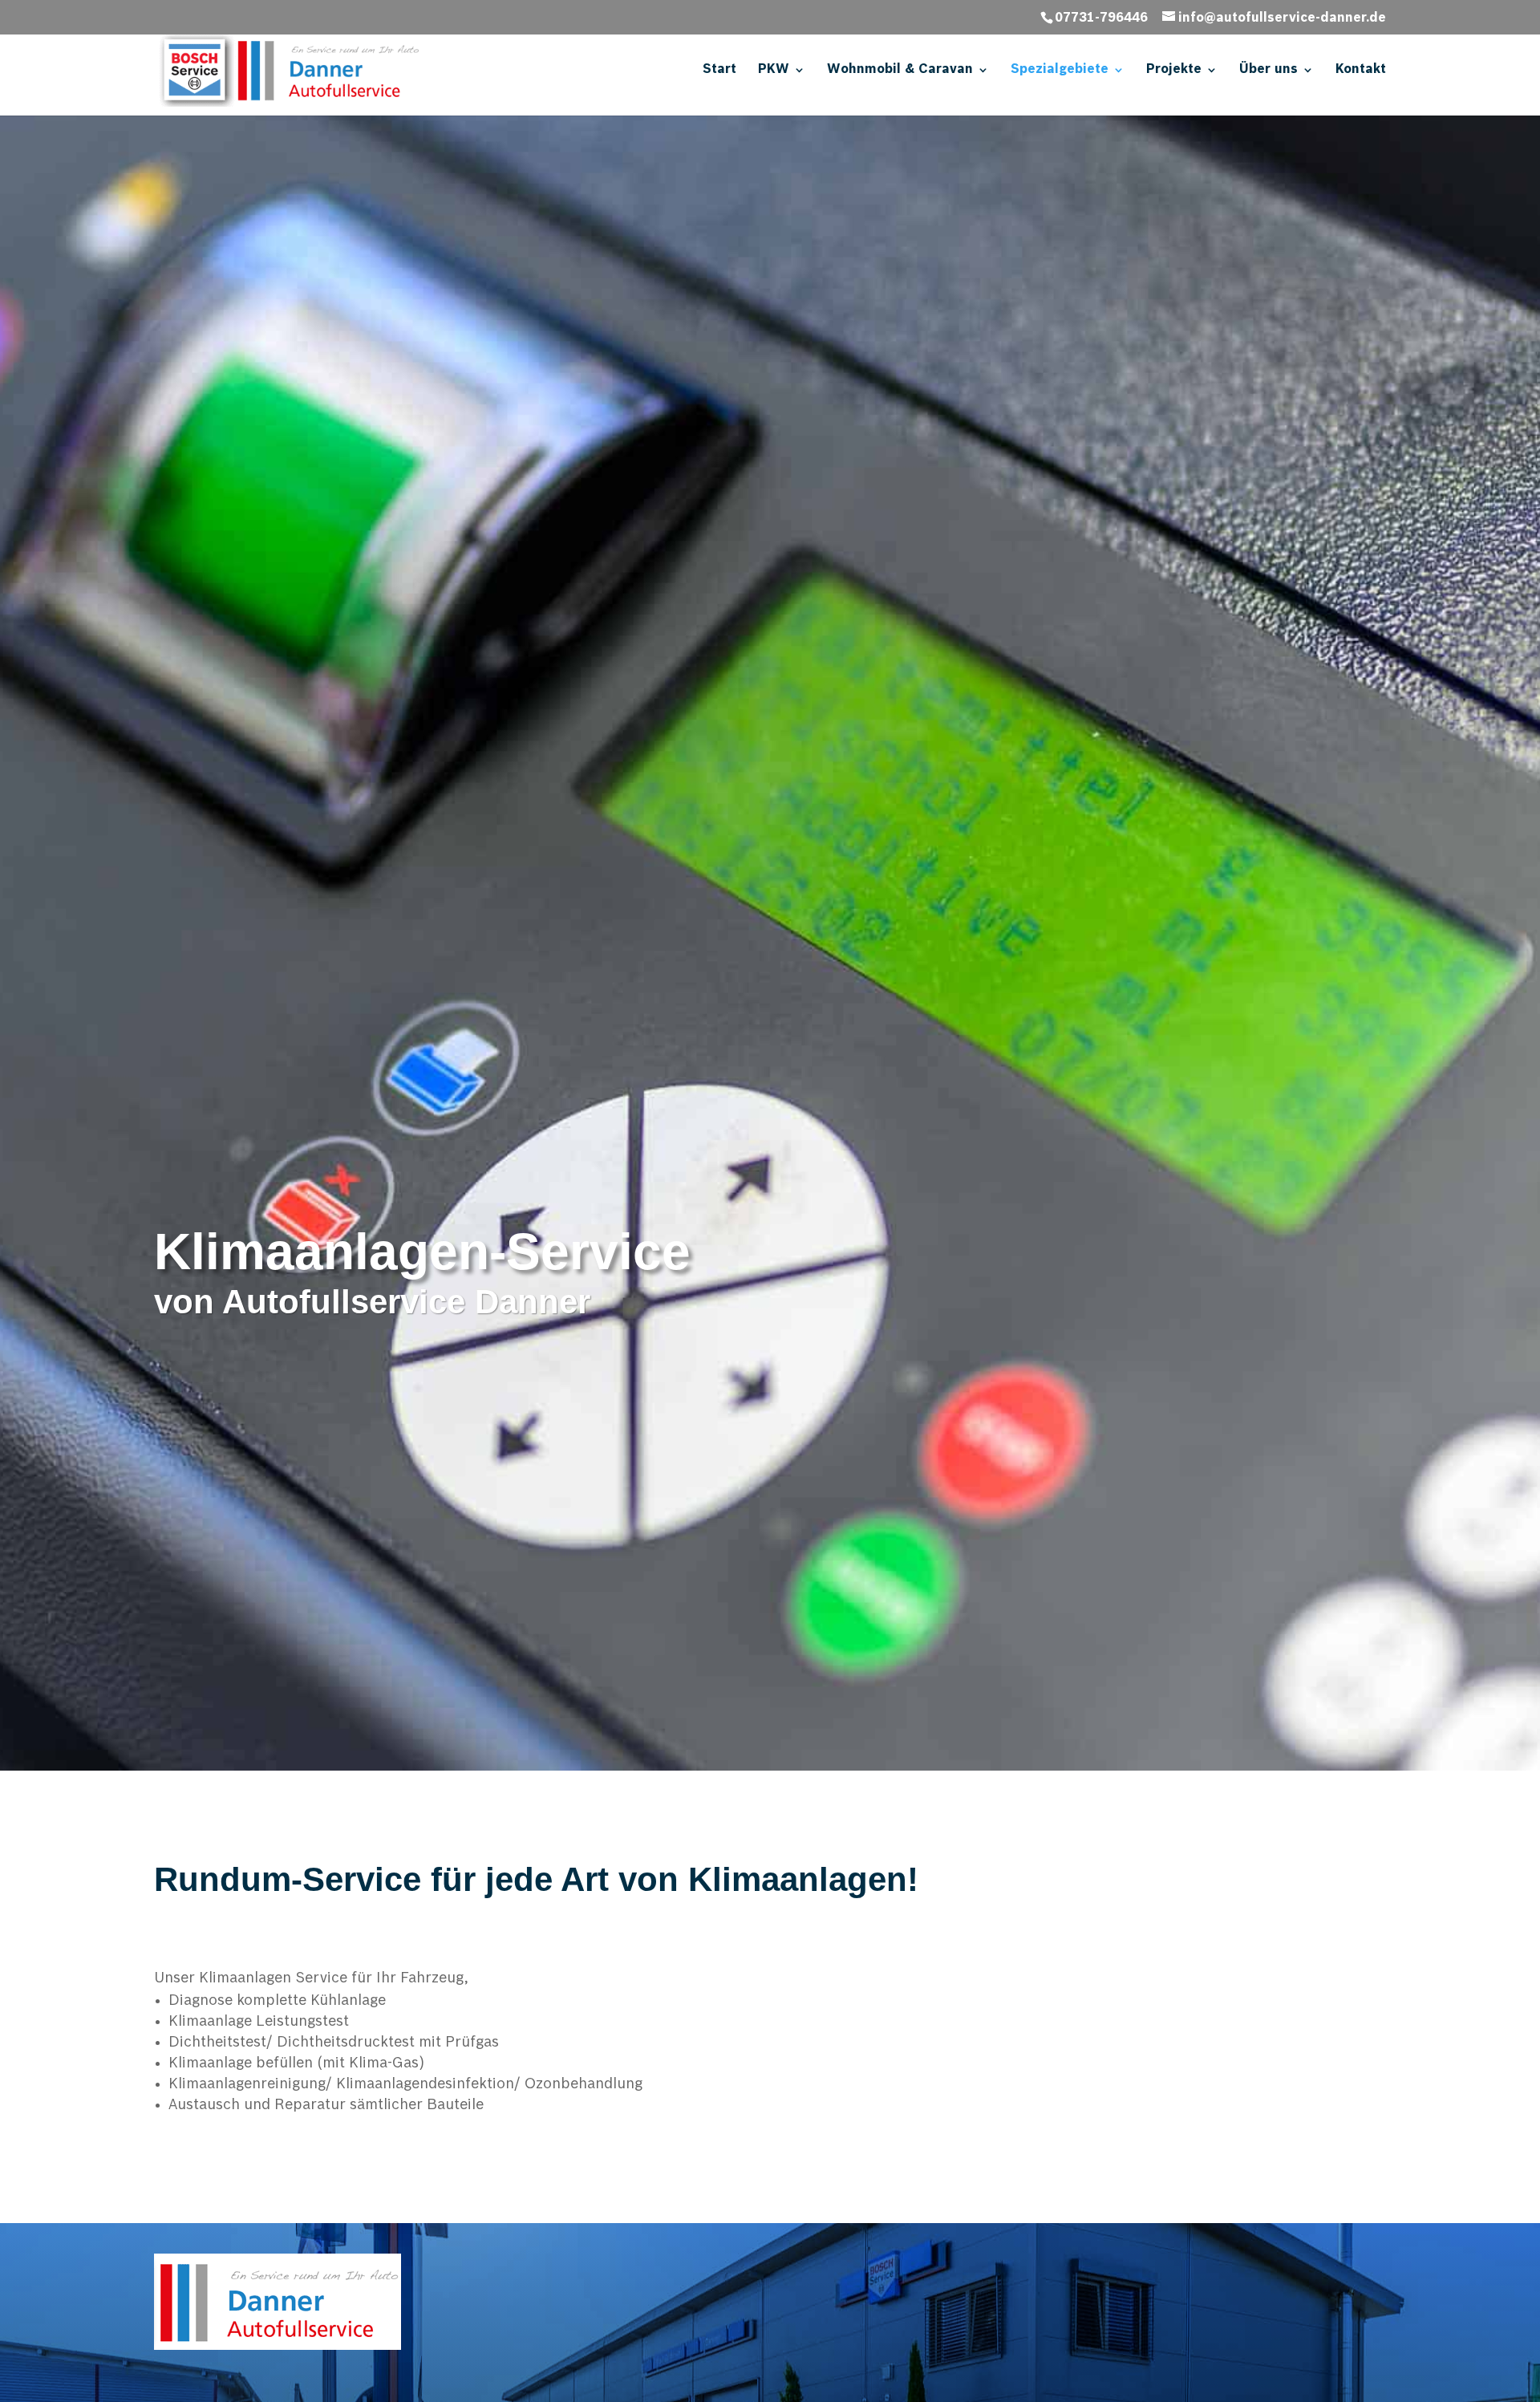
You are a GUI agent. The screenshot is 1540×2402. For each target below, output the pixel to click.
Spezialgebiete (1060, 70)
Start (719, 70)
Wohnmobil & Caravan (900, 70)
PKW (774, 70)
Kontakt (1361, 70)
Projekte (1174, 70)
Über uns (1268, 70)
